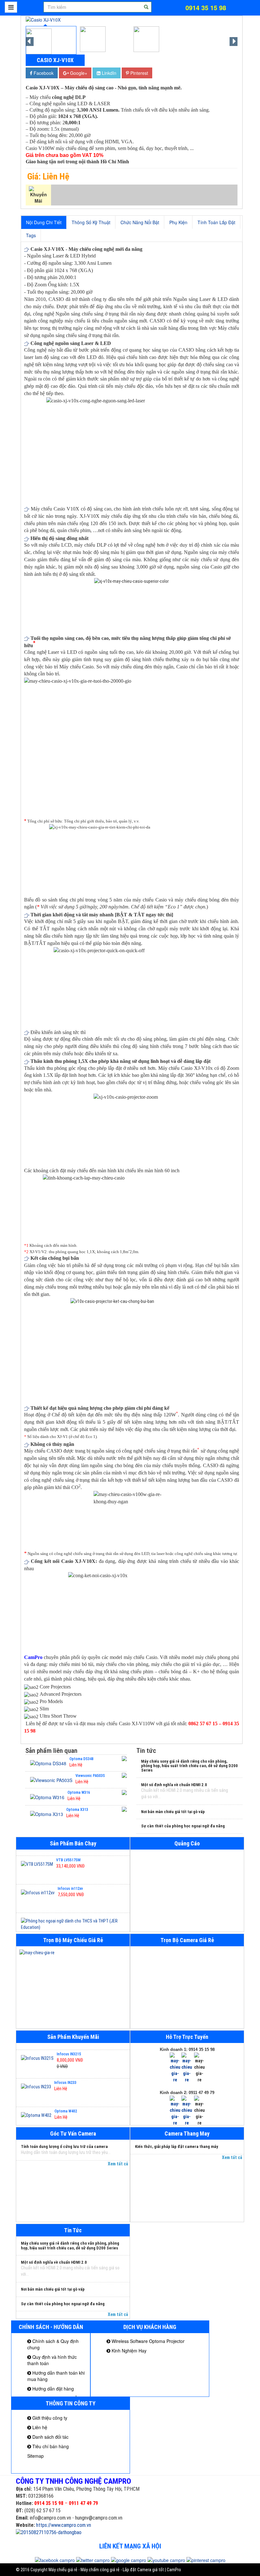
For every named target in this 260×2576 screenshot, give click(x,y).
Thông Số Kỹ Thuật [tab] (91, 222)
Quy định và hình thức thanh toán (52, 2360)
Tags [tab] (31, 235)
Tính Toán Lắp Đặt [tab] (216, 222)
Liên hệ (39, 2427)
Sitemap (36, 2456)
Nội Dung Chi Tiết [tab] (44, 222)
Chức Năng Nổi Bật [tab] (140, 222)
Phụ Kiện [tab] (178, 222)
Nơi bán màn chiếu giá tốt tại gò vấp (173, 1812)
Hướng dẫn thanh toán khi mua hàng (56, 2376)
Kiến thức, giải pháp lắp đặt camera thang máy (177, 2147)
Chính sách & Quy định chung (53, 2344)
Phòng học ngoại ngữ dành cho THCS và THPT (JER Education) (68, 1930)
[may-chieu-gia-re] (73, 1953)
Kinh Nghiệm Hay (128, 2351)
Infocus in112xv (70, 1883)
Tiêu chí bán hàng (50, 2446)
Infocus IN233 (65, 2076)
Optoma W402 (66, 2104)
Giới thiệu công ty (49, 2418)
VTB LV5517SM (68, 1854)
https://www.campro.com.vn (64, 2525)
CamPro (33, 1657)
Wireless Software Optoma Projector (147, 2341)
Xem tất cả (118, 2164)
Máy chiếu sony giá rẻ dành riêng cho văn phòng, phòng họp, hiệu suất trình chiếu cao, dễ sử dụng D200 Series (189, 1766)
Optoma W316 (79, 1792)
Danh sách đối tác (50, 2437)
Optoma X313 (77, 1810)
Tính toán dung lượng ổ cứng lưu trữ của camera (64, 2147)
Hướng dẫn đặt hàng (52, 2389)
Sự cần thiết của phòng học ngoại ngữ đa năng (183, 1826)
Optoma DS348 (81, 1759)
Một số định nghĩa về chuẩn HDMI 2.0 (174, 1785)
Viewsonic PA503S (90, 1776)
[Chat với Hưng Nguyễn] (175, 2067)
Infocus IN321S (69, 2047)
